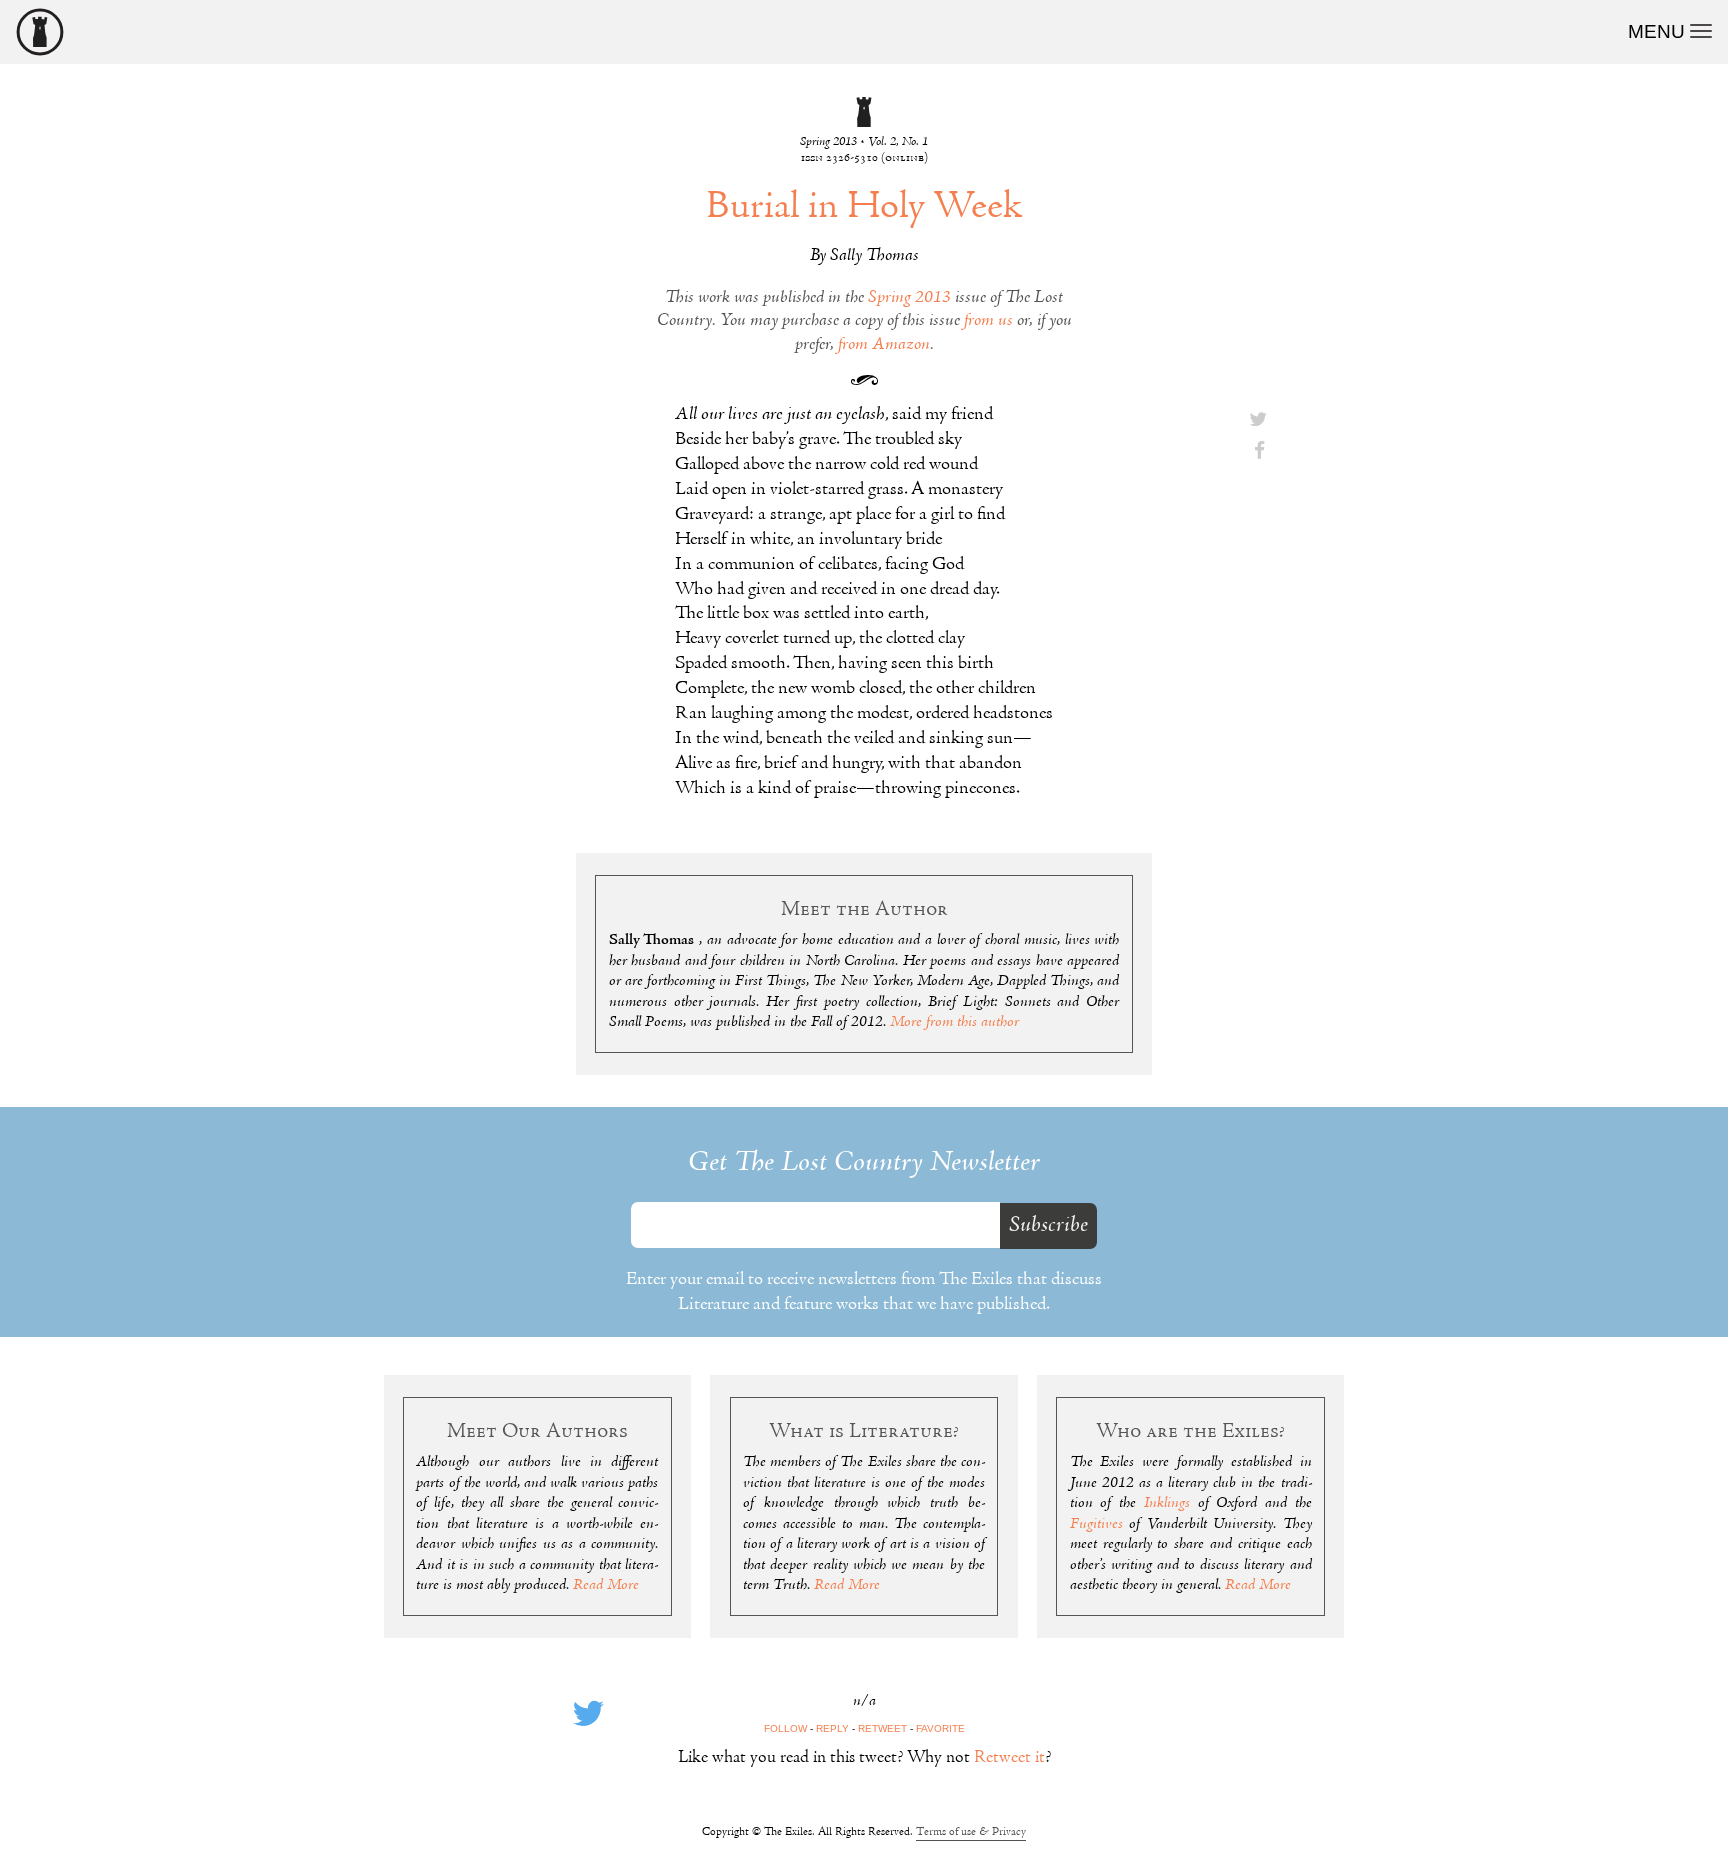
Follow (785, 1728)
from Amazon (884, 344)
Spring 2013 (909, 297)
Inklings (1167, 1503)
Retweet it (1009, 1757)
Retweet (882, 1728)
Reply (832, 1728)
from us (988, 320)
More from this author (954, 1022)
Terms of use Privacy (971, 1832)
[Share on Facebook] (1258, 452)
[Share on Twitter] (1258, 421)
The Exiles (40, 32)
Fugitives (1096, 1524)
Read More (606, 1585)
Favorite (940, 1728)
